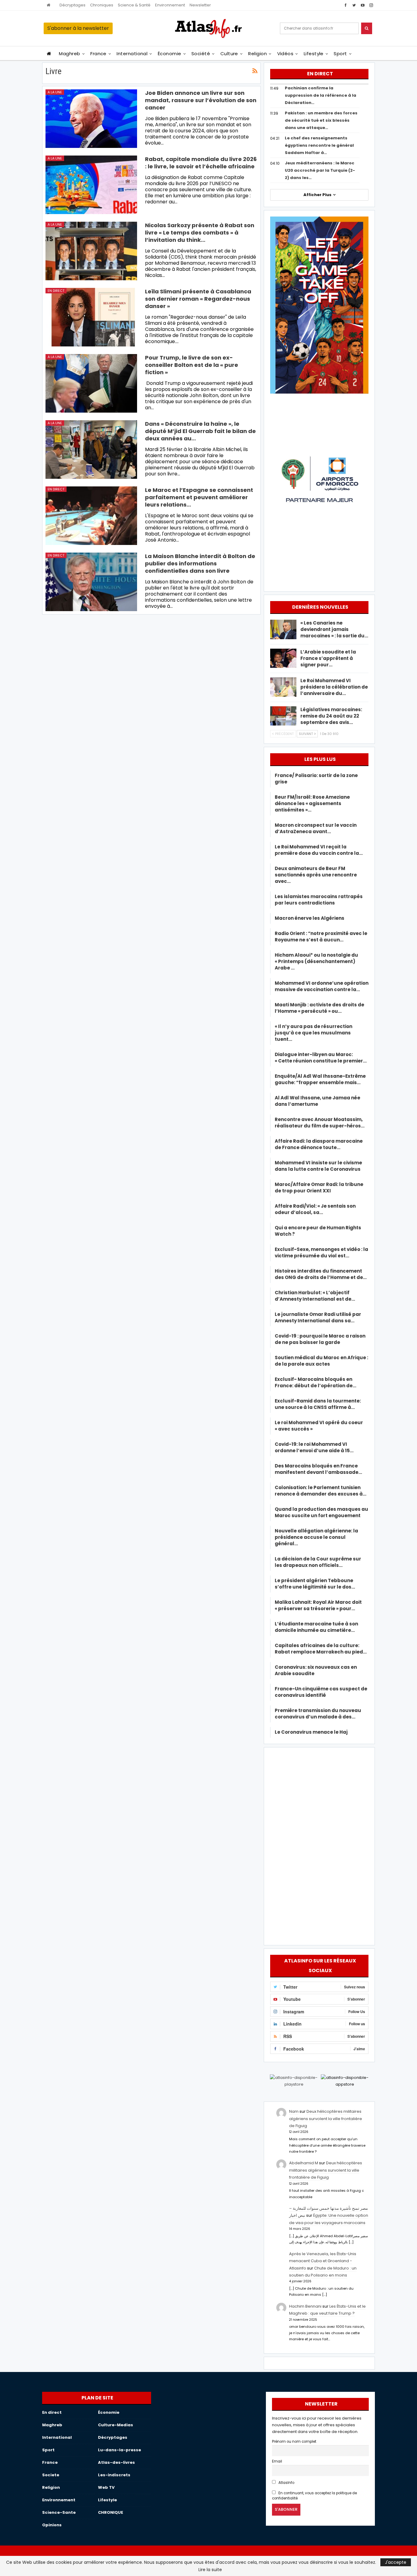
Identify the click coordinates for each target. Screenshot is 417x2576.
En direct (56, 291)
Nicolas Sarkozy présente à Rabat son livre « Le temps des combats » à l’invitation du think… (200, 233)
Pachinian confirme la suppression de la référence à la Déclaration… (321, 95)
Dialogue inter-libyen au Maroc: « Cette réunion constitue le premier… (321, 1058)
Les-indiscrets (114, 2475)
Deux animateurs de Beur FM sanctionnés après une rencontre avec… (316, 875)
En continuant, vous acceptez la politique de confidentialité (314, 2496)
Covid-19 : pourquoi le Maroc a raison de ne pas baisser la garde (320, 1339)
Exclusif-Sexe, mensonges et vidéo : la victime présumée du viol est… (321, 1252)
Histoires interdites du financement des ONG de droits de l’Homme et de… (321, 1274)
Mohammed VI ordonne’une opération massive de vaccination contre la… (322, 986)
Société (201, 54)
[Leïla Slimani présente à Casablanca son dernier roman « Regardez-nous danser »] (91, 317)
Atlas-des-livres (116, 2462)
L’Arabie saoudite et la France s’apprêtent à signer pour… (328, 658)
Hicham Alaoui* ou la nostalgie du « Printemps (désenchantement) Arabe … (316, 961)
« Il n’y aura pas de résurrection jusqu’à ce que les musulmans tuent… (314, 1033)
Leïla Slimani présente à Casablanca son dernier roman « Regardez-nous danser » (198, 299)
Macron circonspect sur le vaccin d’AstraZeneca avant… (316, 828)
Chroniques (102, 5)
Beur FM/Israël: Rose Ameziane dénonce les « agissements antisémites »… (312, 803)
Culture (229, 54)
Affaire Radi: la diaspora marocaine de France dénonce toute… (319, 1144)
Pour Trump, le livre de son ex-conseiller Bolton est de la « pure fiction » (192, 365)
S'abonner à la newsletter (78, 28)
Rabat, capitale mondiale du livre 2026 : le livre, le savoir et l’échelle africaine (201, 163)
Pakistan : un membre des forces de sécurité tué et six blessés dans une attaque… (321, 120)
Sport (340, 54)
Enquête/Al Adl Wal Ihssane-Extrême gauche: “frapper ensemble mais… (320, 1079)
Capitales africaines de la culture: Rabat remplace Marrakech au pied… (321, 1649)
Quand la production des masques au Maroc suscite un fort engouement (321, 1512)
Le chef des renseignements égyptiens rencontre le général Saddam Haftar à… (319, 145)
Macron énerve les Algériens (310, 918)
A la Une (55, 92)
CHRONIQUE (111, 2512)
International (132, 54)
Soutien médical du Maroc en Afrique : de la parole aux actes (321, 1361)
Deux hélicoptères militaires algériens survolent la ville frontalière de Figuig (326, 2119)
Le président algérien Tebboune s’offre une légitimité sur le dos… (315, 1584)
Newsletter (200, 5)
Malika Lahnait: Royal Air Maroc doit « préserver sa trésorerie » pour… (318, 1605)
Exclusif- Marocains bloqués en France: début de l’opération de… (315, 1382)
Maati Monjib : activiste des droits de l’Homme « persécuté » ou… (319, 1008)
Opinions (52, 2525)
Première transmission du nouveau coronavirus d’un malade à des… (318, 1714)
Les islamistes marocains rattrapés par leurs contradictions (319, 900)
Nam (294, 2111)
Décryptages (73, 5)
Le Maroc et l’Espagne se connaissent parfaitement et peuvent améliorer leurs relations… (199, 497)
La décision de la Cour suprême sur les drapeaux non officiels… (318, 1562)
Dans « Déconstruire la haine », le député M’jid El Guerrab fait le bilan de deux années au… (200, 431)
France (98, 54)
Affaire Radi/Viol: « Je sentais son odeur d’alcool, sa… (315, 1209)
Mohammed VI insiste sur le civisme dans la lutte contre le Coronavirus (318, 1166)
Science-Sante (59, 2512)
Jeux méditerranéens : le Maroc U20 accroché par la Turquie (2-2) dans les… (320, 170)
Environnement (170, 5)
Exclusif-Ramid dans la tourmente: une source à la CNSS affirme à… (318, 1404)
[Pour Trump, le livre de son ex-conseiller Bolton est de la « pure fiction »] (91, 383)
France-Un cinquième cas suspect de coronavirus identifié (321, 1692)
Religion (257, 54)
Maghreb (69, 54)
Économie (170, 54)
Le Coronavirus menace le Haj (311, 1732)
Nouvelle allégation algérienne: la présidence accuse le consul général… (316, 1537)
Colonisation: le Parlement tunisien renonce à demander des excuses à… (321, 1491)
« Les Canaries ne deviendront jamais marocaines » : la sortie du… (334, 629)
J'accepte (396, 2562)
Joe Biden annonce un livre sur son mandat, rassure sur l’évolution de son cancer (201, 100)
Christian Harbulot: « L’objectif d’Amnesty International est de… (315, 1296)
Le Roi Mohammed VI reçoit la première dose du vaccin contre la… (319, 850)
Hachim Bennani (305, 2306)
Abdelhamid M (304, 2163)
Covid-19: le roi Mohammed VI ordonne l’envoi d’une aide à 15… (314, 1447)
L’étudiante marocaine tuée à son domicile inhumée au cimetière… (316, 1627)
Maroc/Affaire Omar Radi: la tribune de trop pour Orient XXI (319, 1188)
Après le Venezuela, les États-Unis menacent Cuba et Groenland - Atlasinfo (323, 2261)
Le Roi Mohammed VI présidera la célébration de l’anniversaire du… (334, 687)
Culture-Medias (116, 2425)
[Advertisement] (319, 1845)
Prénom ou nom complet (294, 2442)
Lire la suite (210, 2570)
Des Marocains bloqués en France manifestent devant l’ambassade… (318, 1469)
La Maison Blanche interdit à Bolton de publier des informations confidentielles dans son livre (200, 563)
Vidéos (285, 54)
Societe (51, 2475)
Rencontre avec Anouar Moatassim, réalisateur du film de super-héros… (320, 1123)
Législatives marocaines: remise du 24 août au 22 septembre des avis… (331, 716)
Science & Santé (134, 5)
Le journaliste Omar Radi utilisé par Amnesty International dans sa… (318, 1317)
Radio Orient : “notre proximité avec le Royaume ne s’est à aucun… (321, 937)
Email (277, 2461)
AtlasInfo (286, 2483)
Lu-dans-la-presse (120, 2450)
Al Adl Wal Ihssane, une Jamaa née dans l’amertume (317, 1101)
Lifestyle (314, 54)
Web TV (106, 2487)
